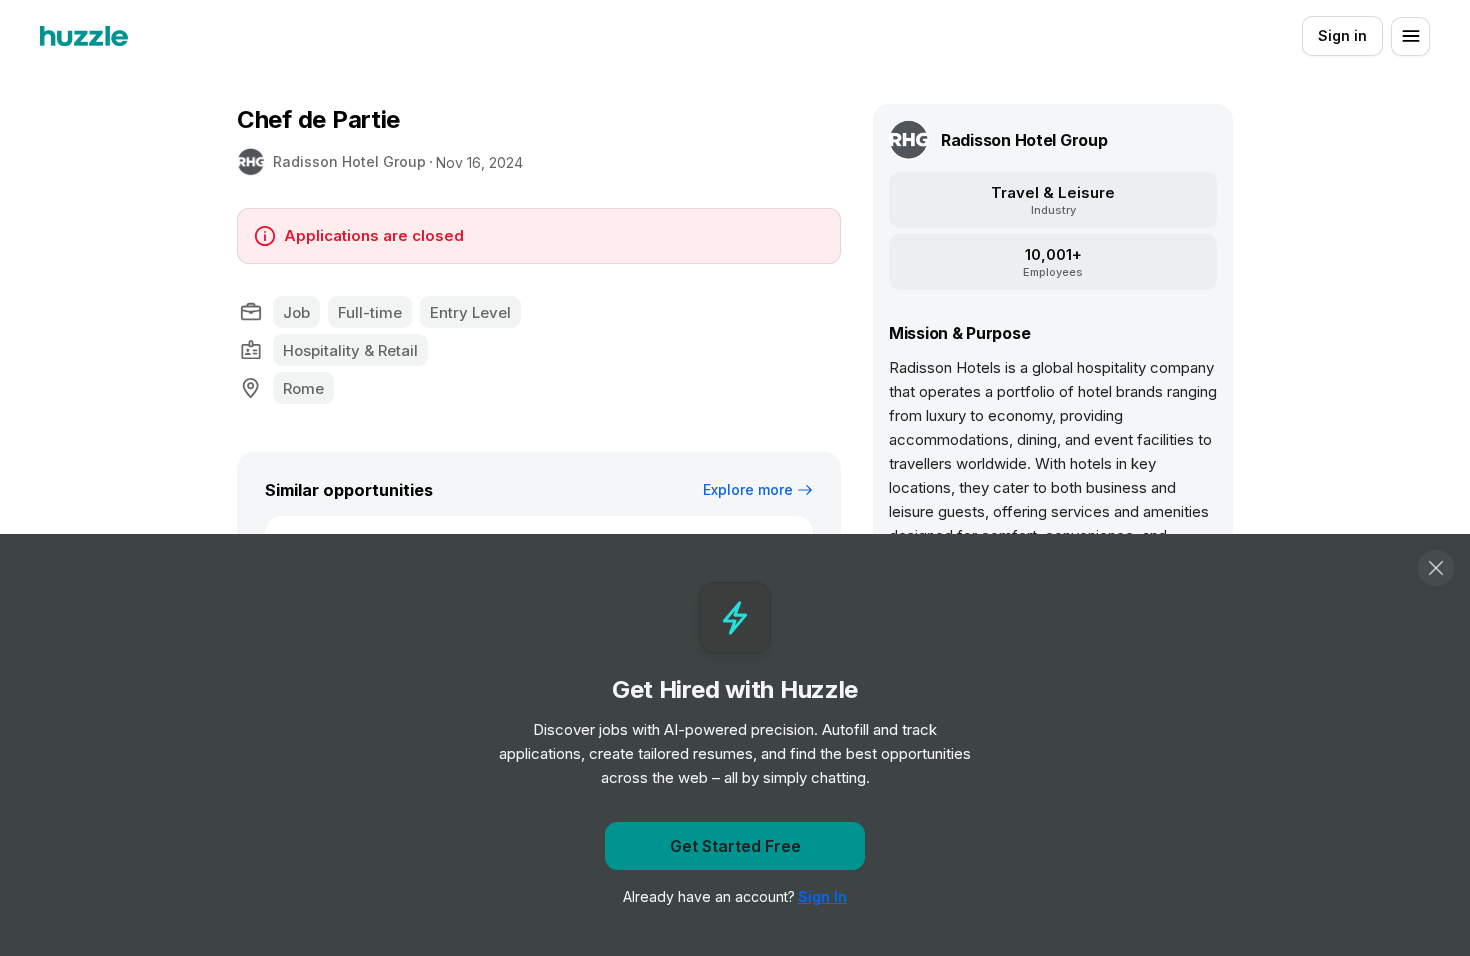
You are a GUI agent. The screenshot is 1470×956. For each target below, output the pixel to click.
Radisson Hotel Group (349, 161)
